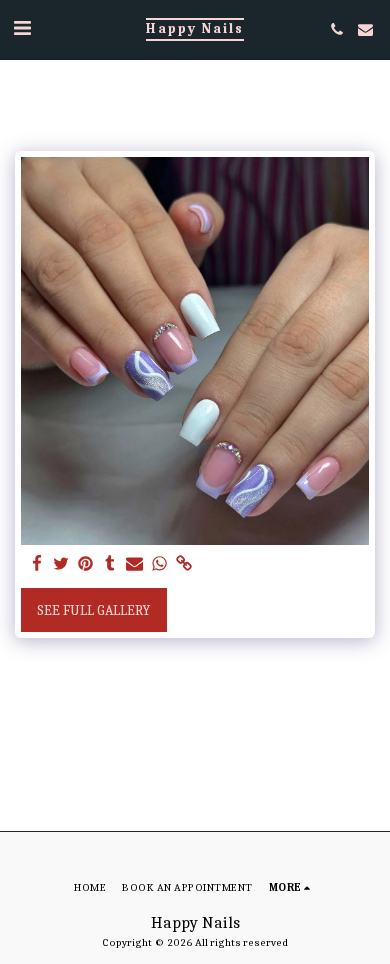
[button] (22, 28)
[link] (184, 564)
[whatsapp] (160, 564)
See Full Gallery (93, 610)
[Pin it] (86, 564)
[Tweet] (62, 564)
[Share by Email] (135, 564)
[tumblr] (111, 564)
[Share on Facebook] (37, 564)
